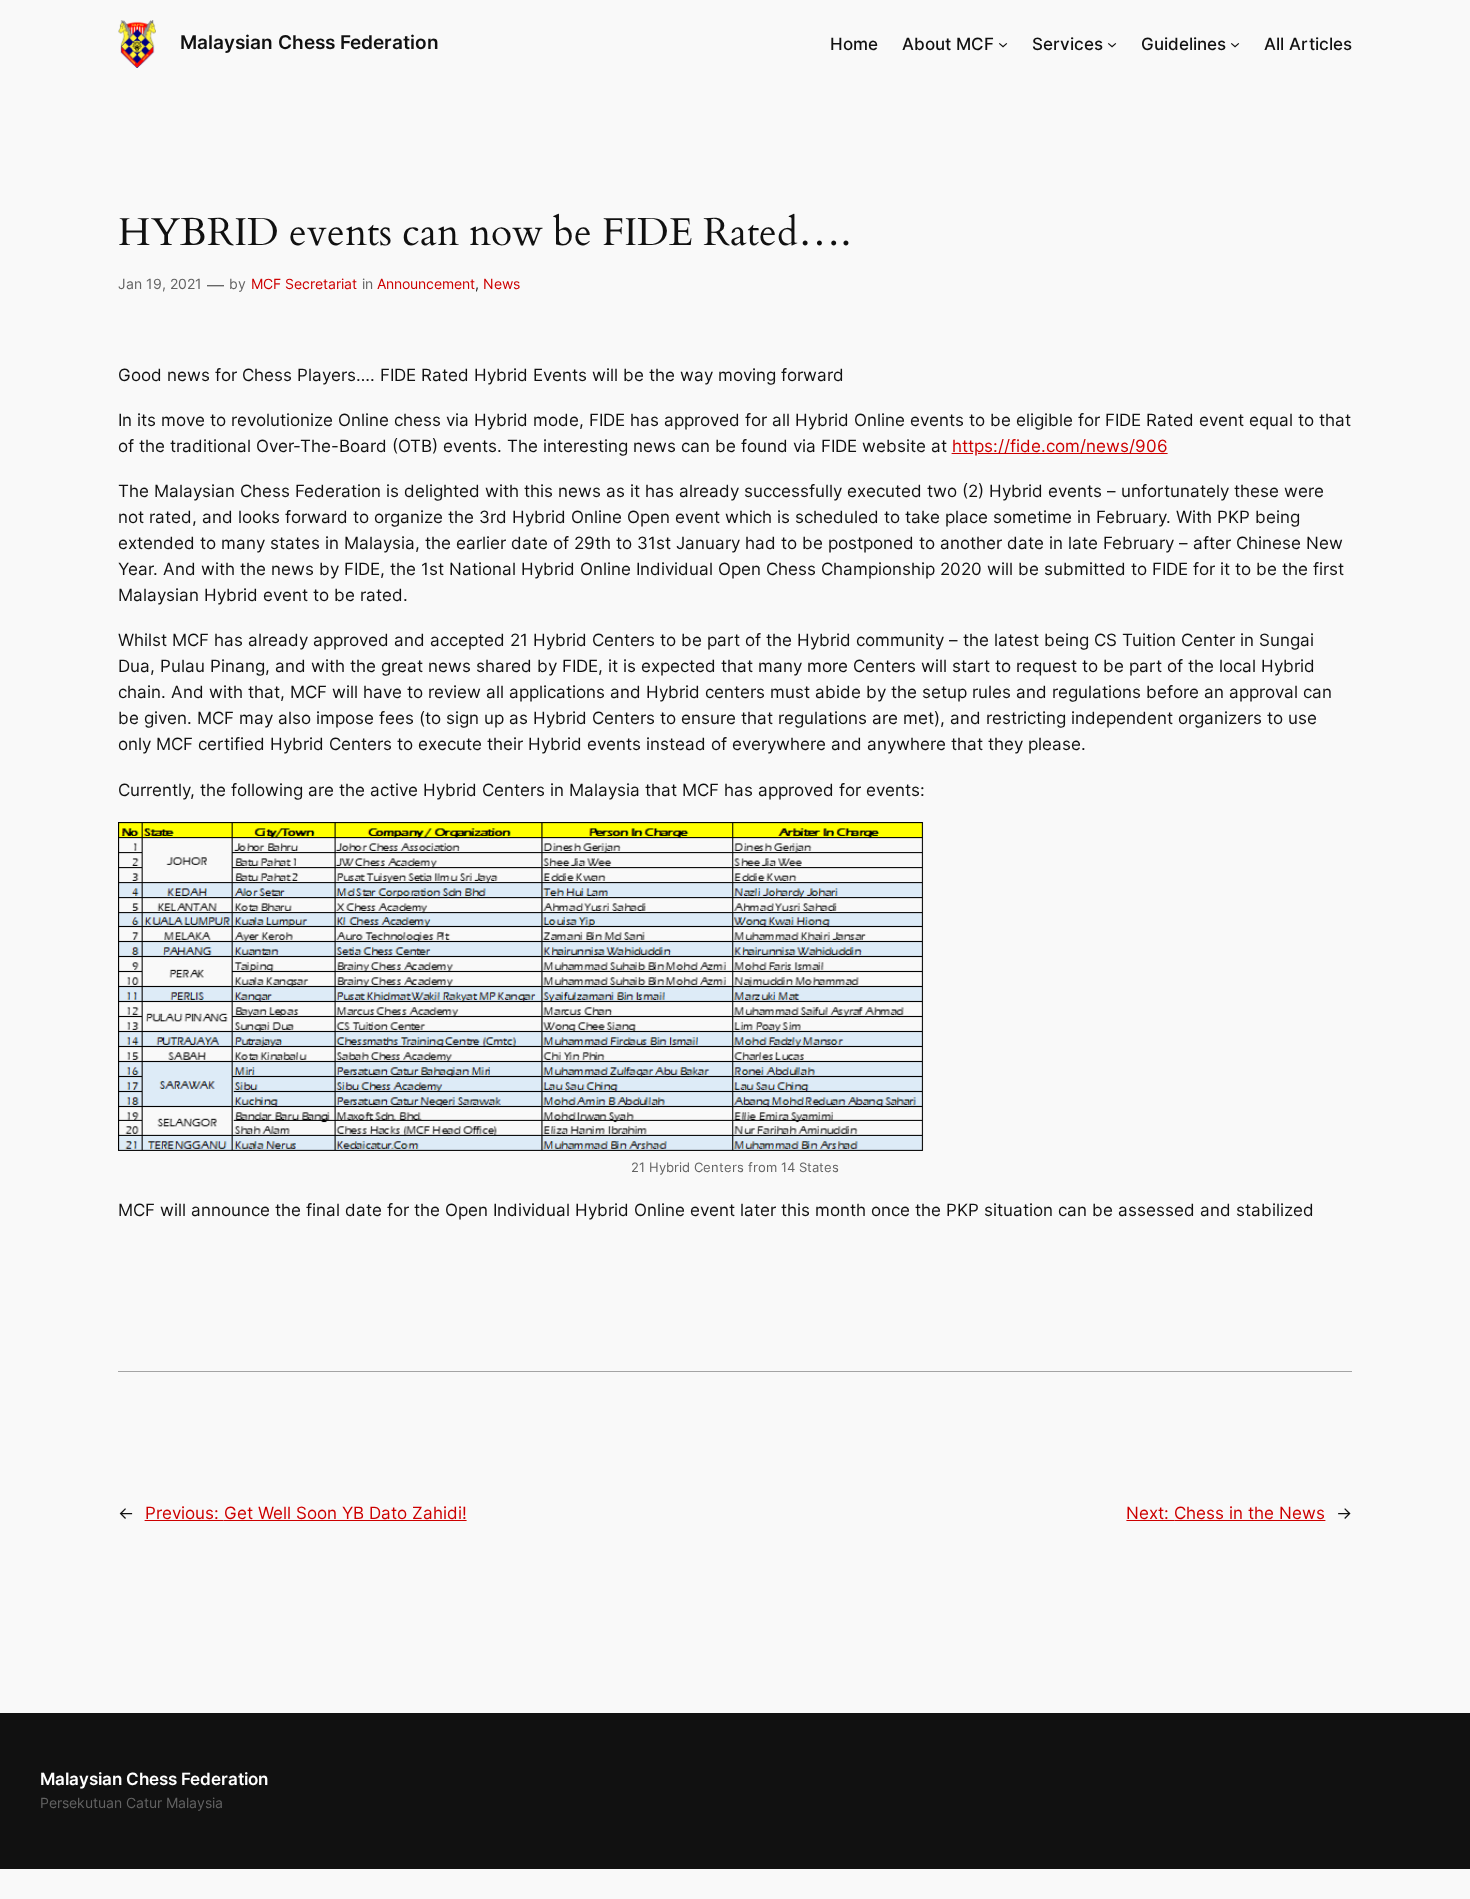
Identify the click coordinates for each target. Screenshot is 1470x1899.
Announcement (426, 283)
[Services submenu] (1112, 44)
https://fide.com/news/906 (1060, 446)
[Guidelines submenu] (1235, 44)
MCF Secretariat (304, 283)
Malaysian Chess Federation (309, 42)
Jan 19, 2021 (160, 283)
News (501, 283)
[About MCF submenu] (1003, 44)
